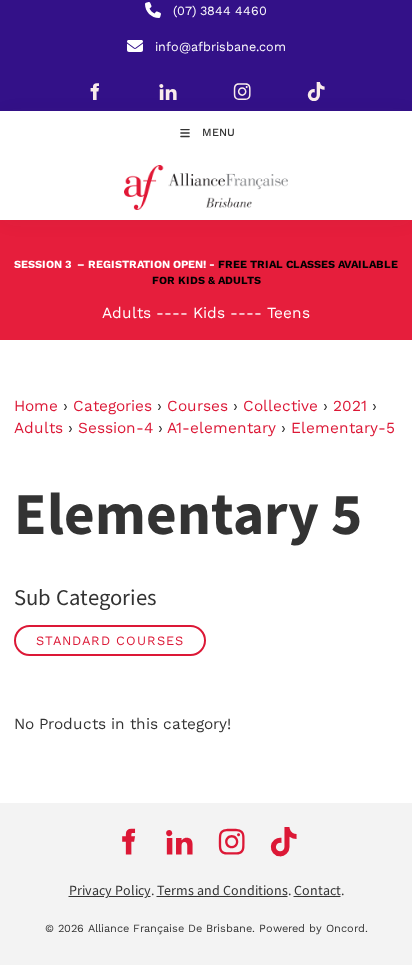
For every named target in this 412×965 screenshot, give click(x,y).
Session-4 (115, 428)
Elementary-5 (343, 428)
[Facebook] (94, 91)
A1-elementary (221, 428)
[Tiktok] (316, 91)
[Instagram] (242, 91)
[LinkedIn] (168, 91)
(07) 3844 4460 (220, 10)
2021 (350, 406)
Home (36, 406)
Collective (280, 406)
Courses (197, 406)
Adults (38, 428)
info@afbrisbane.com (220, 46)
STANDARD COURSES (110, 640)
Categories (112, 406)
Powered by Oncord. (313, 928)
